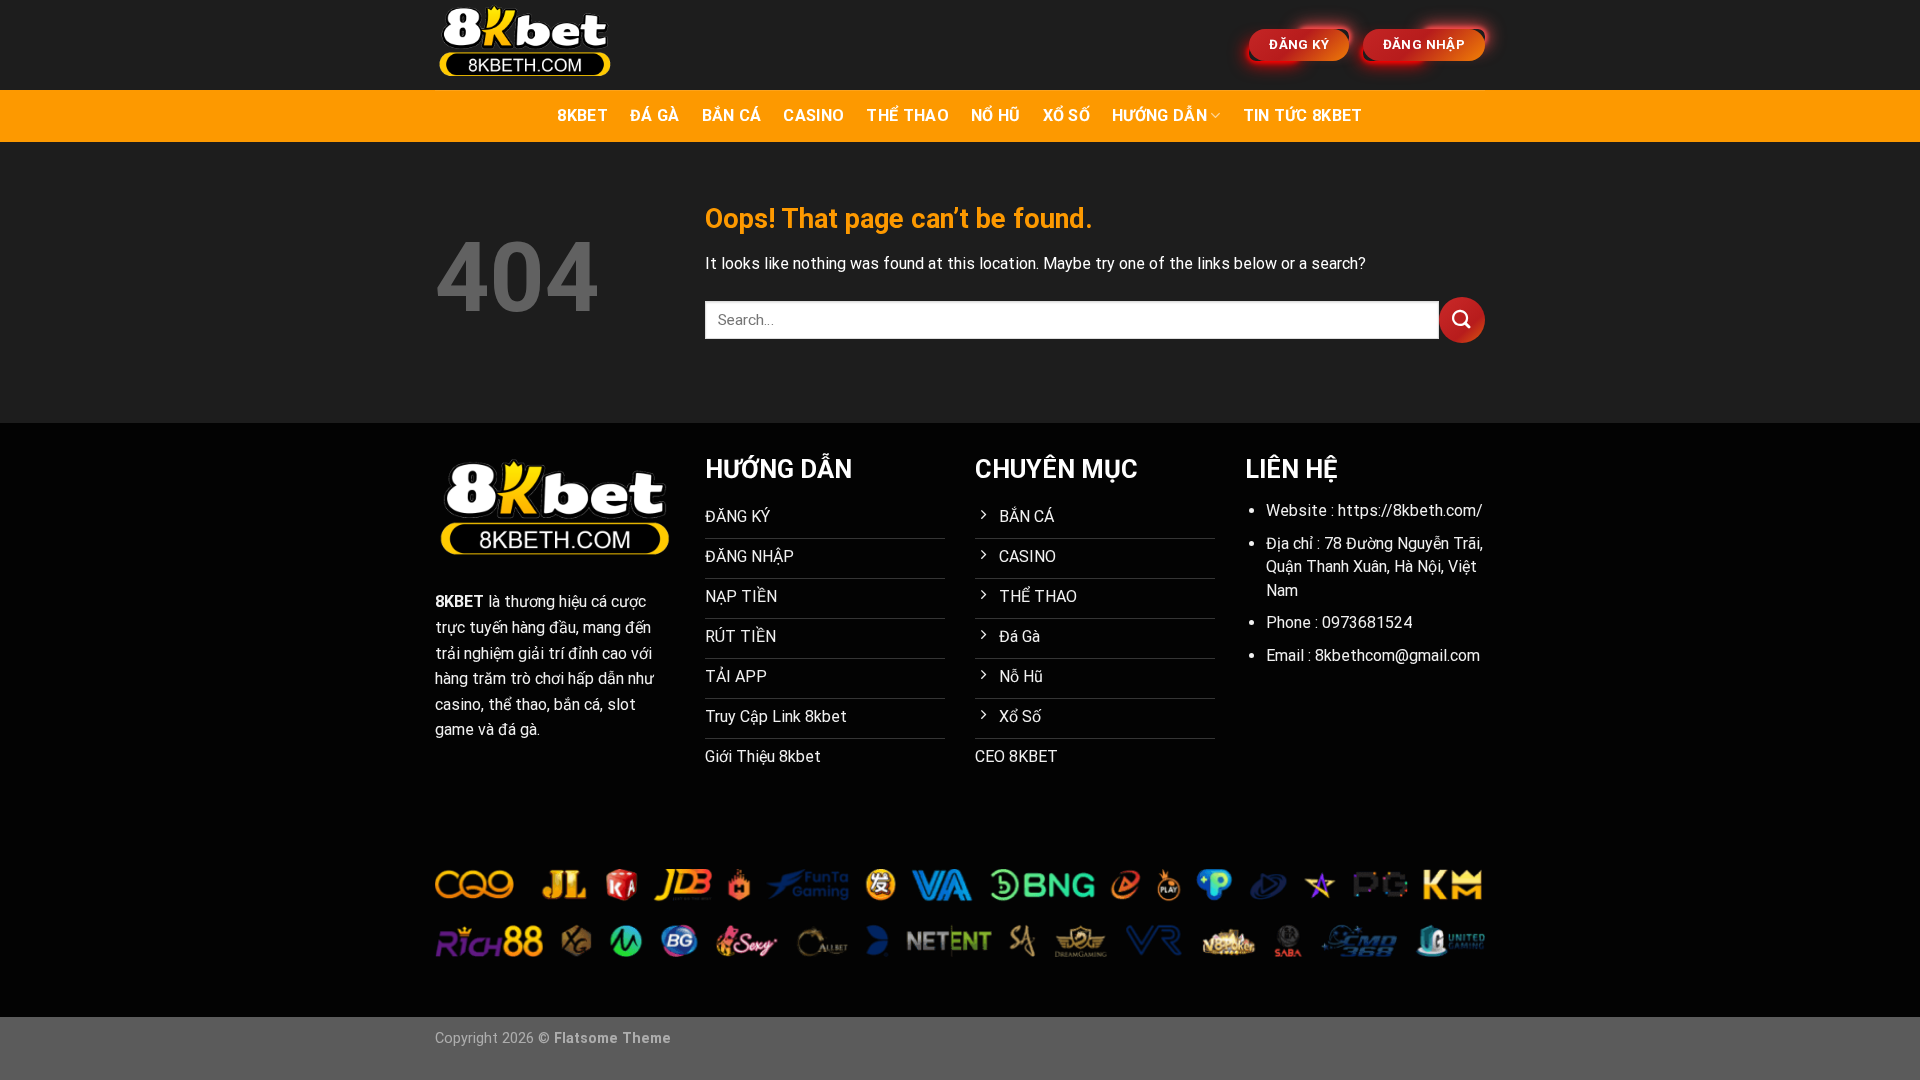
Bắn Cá (732, 115)
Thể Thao (907, 115)
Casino (813, 115)
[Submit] (1462, 319)
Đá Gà (655, 115)
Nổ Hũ (996, 115)
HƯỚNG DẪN (1159, 115)
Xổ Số (1067, 115)
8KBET (582, 115)
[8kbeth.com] (535, 45)
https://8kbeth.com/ (1410, 510)
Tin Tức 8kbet (1303, 115)
